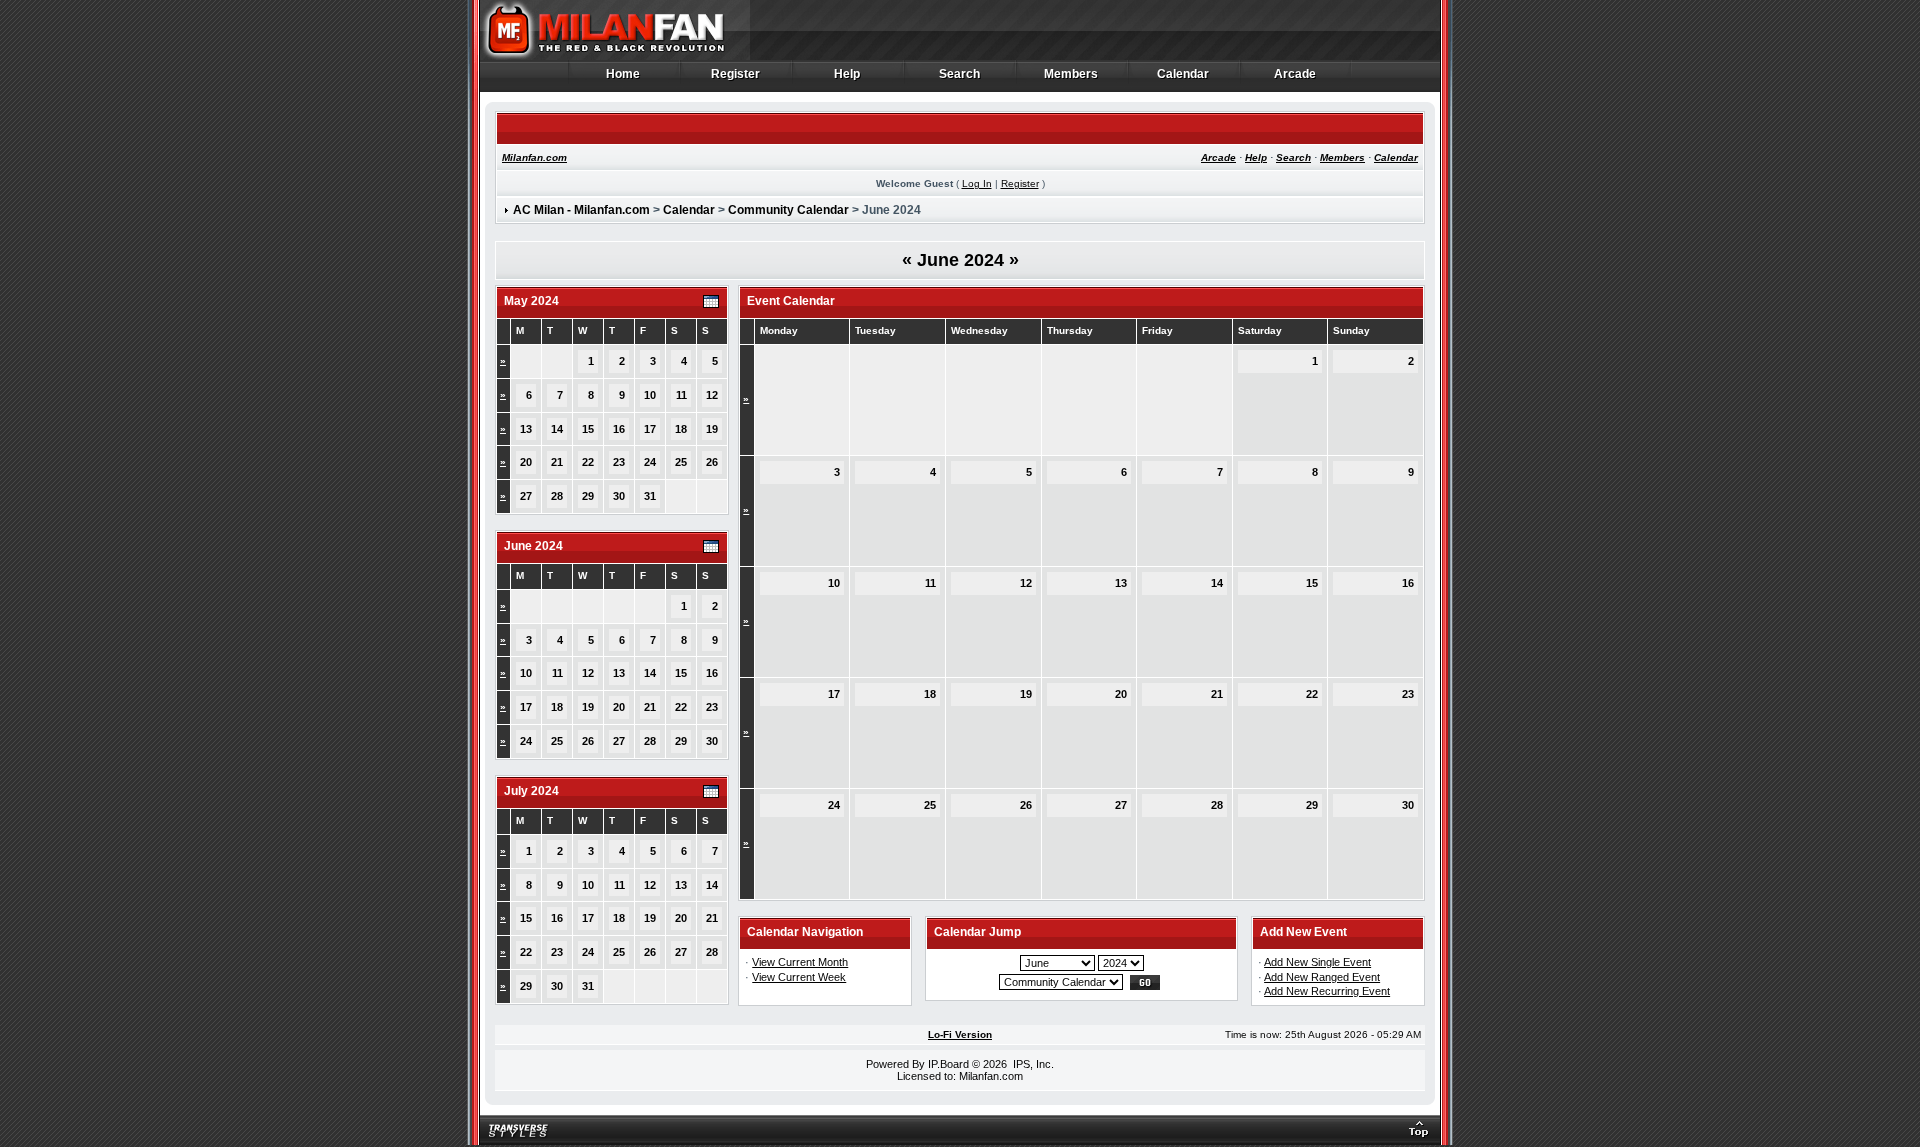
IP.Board (948, 1064)
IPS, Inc (1032, 1064)
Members (1071, 74)
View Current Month (800, 962)
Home (623, 74)
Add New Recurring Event (1327, 991)
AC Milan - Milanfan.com (581, 210)
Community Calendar (788, 210)
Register (736, 74)
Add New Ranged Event (1322, 977)
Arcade (1295, 74)
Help (847, 74)
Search (960, 74)
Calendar (1183, 74)
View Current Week (799, 977)
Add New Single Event (1317, 962)
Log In (977, 183)
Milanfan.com (534, 157)
